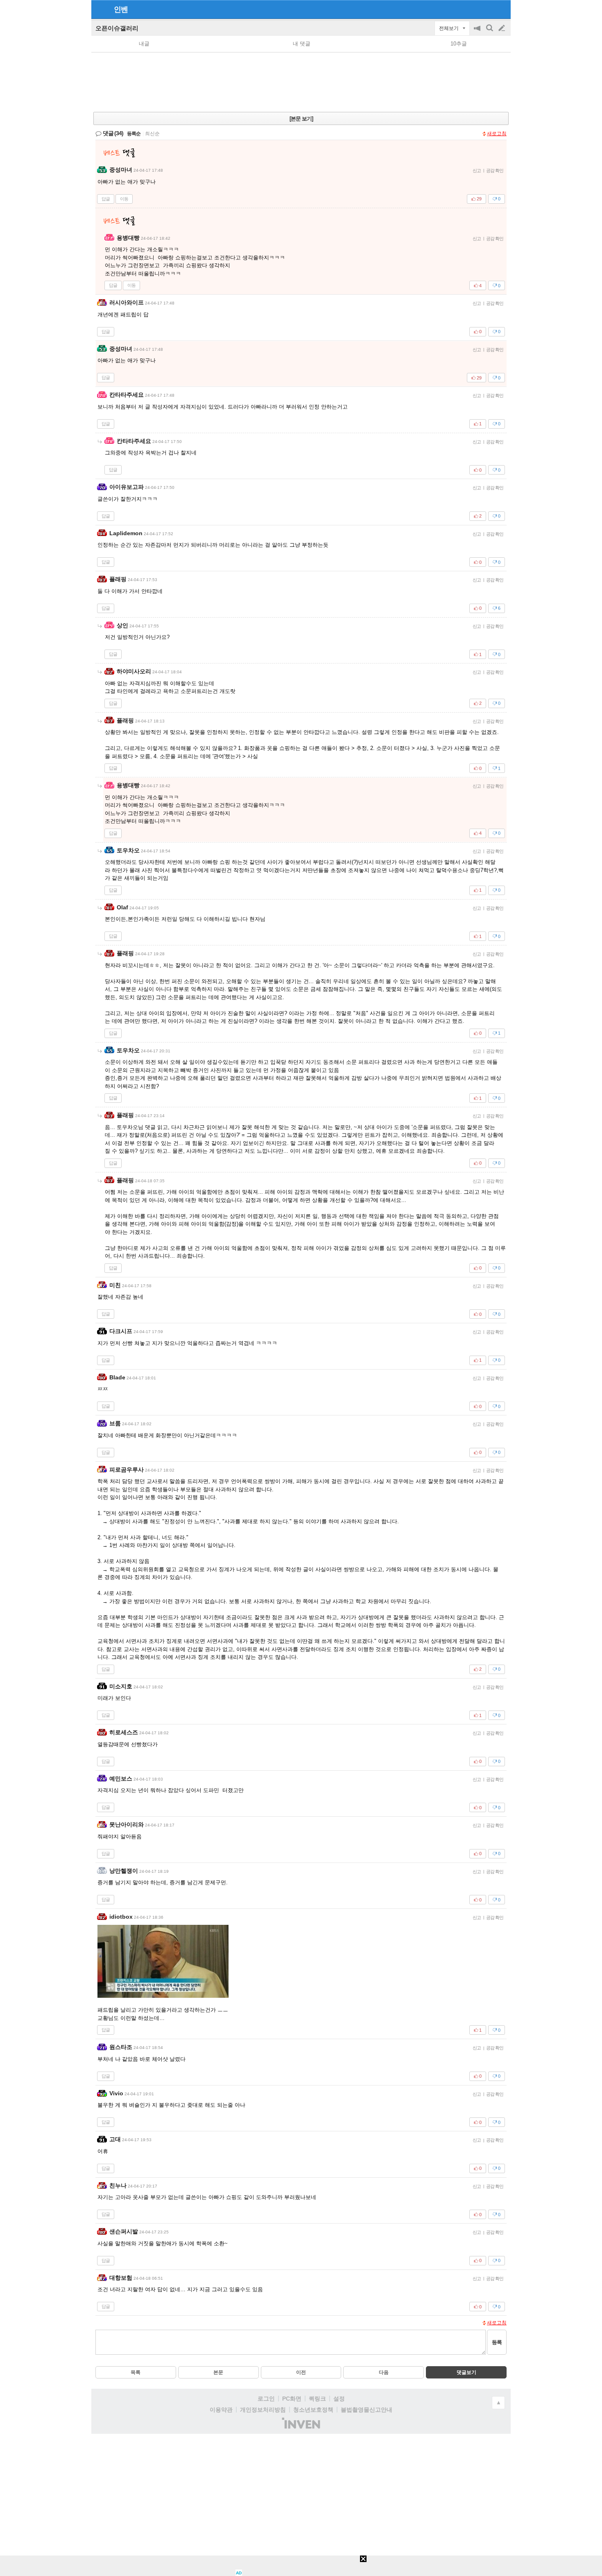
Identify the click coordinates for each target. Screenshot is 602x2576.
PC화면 (292, 2399)
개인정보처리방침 (263, 2410)
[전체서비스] (501, 9)
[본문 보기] (301, 119)
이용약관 (221, 2410)
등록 (497, 2342)
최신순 (152, 134)
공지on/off (478, 32)
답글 (106, 199)
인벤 (121, 9)
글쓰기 (502, 28)
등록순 (134, 134)
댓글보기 (466, 2372)
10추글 (459, 44)
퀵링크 (317, 2399)
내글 (144, 44)
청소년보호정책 (313, 2410)
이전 (301, 2372)
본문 (218, 2372)
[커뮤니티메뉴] (100, 9)
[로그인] (486, 9)
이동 (124, 199)
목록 (136, 2372)
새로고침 (497, 134)
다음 (384, 2372)
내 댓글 (302, 44)
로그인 (266, 2399)
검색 (490, 32)
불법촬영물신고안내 (367, 2410)
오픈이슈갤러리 (117, 28)
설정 (339, 2399)
